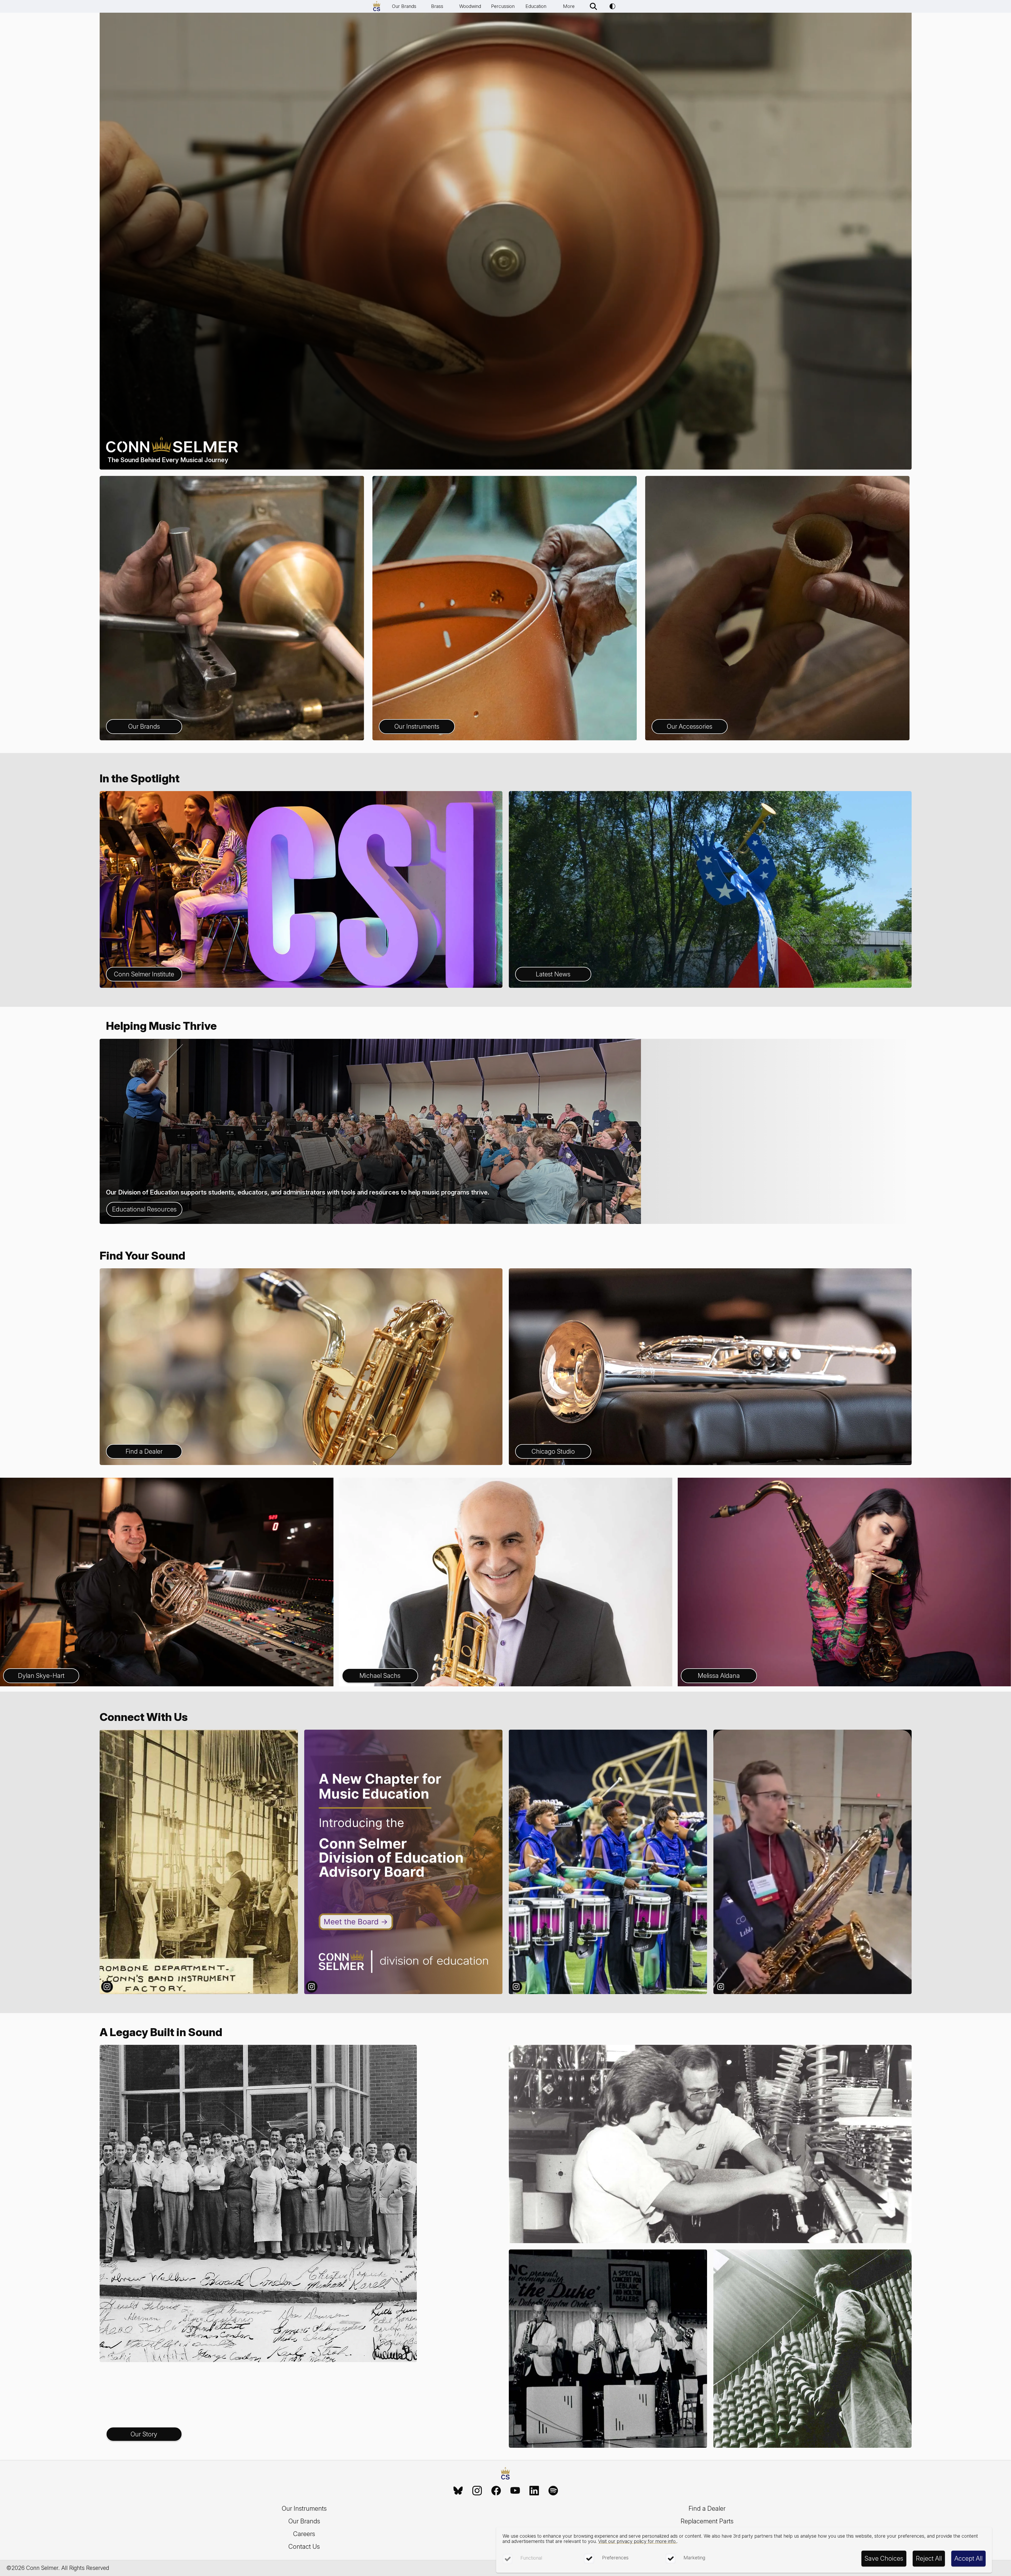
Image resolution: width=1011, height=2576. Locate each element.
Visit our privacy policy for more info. (637, 2541)
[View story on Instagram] (199, 1862)
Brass (437, 6)
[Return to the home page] (505, 2474)
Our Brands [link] (304, 2521)
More (569, 6)
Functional (531, 2558)
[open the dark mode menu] (612, 6)
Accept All (968, 2558)
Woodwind (470, 6)
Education (536, 6)
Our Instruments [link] (304, 2508)
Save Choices (884, 2558)
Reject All (929, 2558)
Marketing (694, 2558)
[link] (458, 2491)
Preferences (615, 2558)
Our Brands (404, 6)
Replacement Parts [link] (707, 2521)
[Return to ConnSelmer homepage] (377, 6)
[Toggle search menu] (593, 6)
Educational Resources (144, 1209)
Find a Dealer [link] (707, 2508)
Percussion (503, 6)
